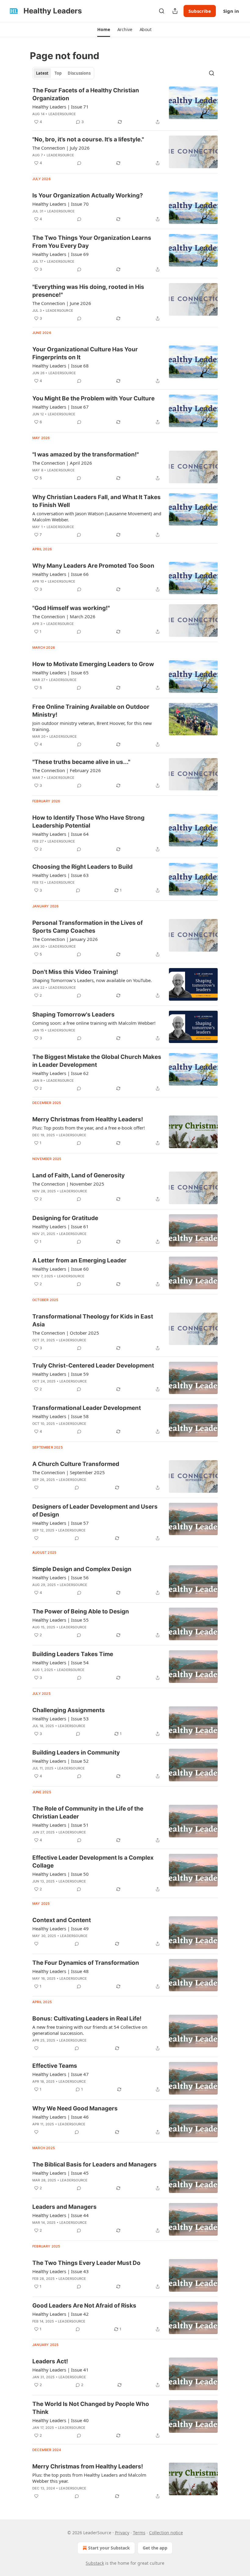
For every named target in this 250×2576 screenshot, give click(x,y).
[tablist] (63, 73)
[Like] (36, 1488)
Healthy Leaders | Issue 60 (61, 1269)
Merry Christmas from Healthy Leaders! (88, 1119)
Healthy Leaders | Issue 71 (61, 107)
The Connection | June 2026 (62, 303)
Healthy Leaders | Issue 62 (61, 1073)
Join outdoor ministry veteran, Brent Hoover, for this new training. (92, 726)
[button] (104, 30)
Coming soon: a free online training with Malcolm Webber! (94, 1023)
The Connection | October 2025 (66, 1333)
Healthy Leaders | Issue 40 (61, 2420)
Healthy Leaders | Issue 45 (61, 2173)
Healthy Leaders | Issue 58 (61, 1416)
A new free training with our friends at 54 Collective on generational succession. (90, 2030)
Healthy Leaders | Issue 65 (61, 672)
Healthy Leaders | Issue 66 (61, 574)
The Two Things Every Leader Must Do (86, 2263)
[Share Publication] (175, 11)
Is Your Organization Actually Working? (88, 195)
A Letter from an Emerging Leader (79, 1260)
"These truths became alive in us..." (81, 762)
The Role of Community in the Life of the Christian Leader (88, 1813)
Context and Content (62, 1920)
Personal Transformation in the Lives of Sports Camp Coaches (87, 927)
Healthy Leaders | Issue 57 (61, 1523)
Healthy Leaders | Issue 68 (61, 366)
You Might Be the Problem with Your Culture (93, 398)
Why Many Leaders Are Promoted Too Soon (93, 566)
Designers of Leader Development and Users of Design (95, 1511)
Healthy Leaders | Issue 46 (61, 2117)
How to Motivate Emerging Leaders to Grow (93, 664)
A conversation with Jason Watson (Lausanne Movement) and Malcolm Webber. (97, 516)
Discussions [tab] (79, 73)
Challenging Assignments (69, 1710)
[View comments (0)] (79, 163)
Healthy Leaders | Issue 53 (61, 1719)
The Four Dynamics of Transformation (86, 1963)
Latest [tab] (42, 73)
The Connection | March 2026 (64, 616)
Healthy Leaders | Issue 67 (61, 407)
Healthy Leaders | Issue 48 (61, 1971)
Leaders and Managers (64, 2207)
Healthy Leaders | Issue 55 (61, 1620)
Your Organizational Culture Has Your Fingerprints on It (85, 353)
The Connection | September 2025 (69, 1472)
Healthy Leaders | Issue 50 (61, 1874)
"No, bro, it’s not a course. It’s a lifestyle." (88, 139)
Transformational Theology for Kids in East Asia (93, 1320)
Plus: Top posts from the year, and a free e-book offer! (89, 1128)
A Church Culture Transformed (76, 1464)
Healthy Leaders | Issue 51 (61, 1825)
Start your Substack (109, 2548)
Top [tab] (58, 73)
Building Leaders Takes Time (73, 1654)
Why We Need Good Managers (75, 2108)
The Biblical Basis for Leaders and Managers (95, 2164)
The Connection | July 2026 (61, 148)
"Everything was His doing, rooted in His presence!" (88, 291)
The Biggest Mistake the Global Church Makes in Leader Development (97, 1061)
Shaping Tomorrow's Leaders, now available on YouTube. (92, 980)
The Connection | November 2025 (68, 1184)
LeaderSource (62, 114)
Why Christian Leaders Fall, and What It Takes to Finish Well (96, 501)
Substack (95, 2563)
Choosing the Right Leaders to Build (82, 867)
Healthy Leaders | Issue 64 (61, 834)
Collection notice (166, 2533)
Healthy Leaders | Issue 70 (61, 204)
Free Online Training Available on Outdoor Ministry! (91, 711)
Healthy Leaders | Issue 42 (61, 2314)
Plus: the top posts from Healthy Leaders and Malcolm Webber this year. (89, 2478)
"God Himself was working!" (71, 608)
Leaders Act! (50, 2361)
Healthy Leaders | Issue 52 (61, 1761)
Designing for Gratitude (65, 1218)
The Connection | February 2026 (67, 770)
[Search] (162, 11)
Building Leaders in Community (76, 1753)
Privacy (122, 2533)
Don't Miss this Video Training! (75, 972)
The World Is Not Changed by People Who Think (91, 2408)
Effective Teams (55, 2066)
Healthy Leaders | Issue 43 (61, 2271)
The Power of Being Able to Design (81, 1611)
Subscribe (200, 11)
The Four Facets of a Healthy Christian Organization (86, 94)
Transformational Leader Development (87, 1408)
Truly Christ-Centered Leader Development (93, 1366)
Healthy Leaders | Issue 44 (61, 2215)
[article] (125, 106)
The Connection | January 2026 (65, 939)
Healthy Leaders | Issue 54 (61, 1662)
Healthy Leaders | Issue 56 (61, 1577)
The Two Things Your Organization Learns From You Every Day (92, 242)
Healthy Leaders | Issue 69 (61, 254)
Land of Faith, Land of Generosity (79, 1175)
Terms (139, 2533)
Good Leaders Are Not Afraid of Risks (84, 2306)
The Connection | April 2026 (62, 463)
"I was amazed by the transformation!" (86, 454)
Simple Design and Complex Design (82, 1569)
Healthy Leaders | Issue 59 (61, 1374)
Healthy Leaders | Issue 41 (61, 2370)
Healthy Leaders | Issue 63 (61, 875)
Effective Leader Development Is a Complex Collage (93, 1862)
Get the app (155, 2548)
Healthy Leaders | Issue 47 (61, 2074)
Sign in (231, 11)
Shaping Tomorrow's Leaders (73, 1015)
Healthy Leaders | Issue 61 (61, 1226)
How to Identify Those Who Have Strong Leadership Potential (88, 822)
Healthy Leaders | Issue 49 (61, 1928)
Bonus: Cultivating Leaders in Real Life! (87, 2019)
